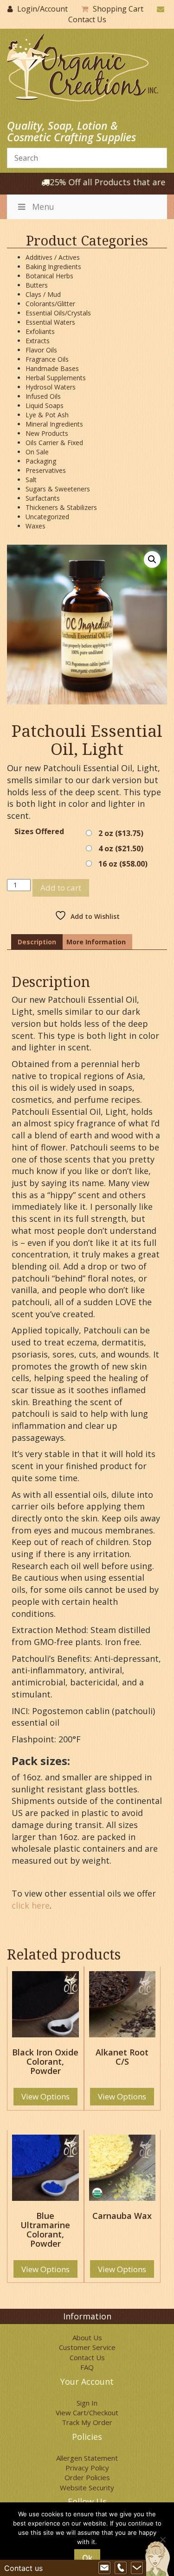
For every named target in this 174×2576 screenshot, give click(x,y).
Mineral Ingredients (54, 424)
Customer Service (87, 2347)
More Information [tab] (96, 942)
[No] (162, 2539)
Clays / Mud (43, 294)
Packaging (41, 461)
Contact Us (87, 19)
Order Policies (87, 2477)
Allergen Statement (87, 2458)
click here (31, 1905)
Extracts (38, 341)
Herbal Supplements (56, 378)
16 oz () (123, 864)
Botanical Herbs (49, 276)
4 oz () (121, 848)
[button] (152, 559)
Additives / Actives (53, 257)
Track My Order (87, 2422)
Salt (31, 480)
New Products (47, 433)
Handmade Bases (52, 368)
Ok (87, 2558)
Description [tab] (37, 942)
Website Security (87, 2488)
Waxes (35, 526)
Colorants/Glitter (50, 304)
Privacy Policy (87, 2468)
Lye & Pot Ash (47, 415)
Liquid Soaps (45, 405)
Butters (37, 285)
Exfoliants (40, 331)
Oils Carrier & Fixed (54, 443)
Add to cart (61, 888)
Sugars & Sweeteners (58, 489)
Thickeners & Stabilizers (61, 507)
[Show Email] (104, 2568)
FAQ (87, 2367)
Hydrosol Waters (51, 387)
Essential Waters (50, 322)
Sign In (87, 2403)
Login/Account (42, 9)
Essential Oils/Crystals (58, 313)
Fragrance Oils (47, 359)
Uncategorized (47, 517)
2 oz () (121, 833)
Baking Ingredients (53, 267)
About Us (87, 2337)
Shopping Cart (118, 9)
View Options (45, 2096)
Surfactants (43, 498)
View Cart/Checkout (87, 2413)
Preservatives (46, 470)
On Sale (37, 452)
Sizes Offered (39, 832)
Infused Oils (43, 396)
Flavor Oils (41, 350)
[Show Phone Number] (121, 2568)
